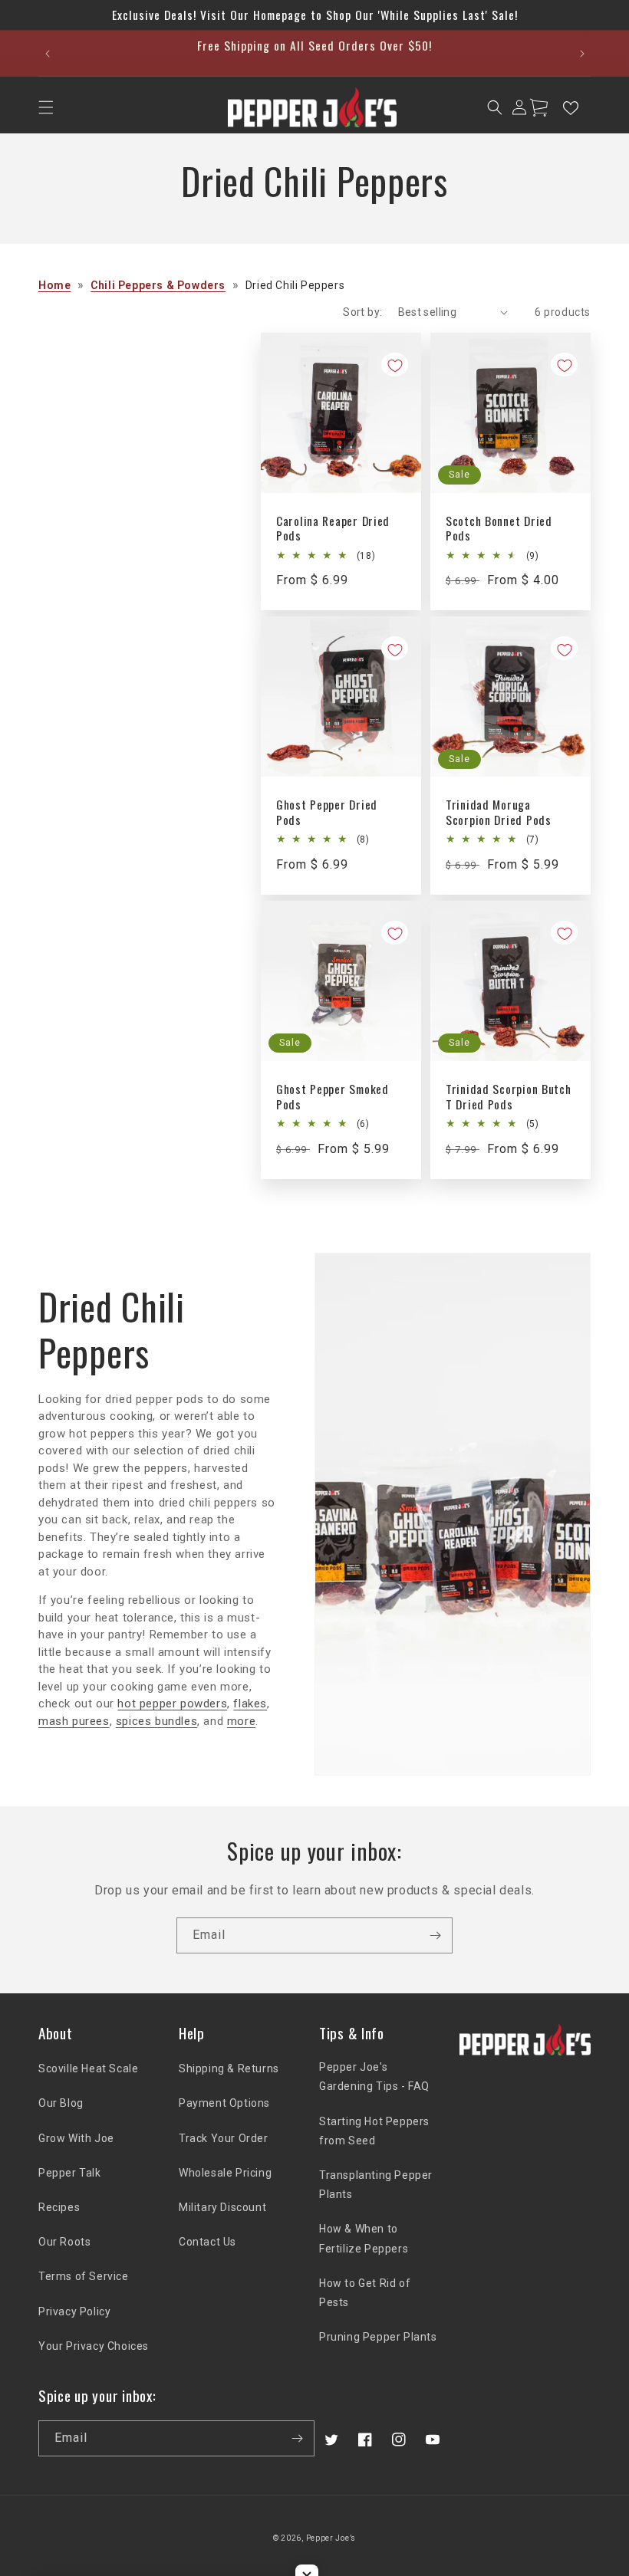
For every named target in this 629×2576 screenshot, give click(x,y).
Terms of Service (84, 2276)
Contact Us (207, 2242)
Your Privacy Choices (94, 2346)
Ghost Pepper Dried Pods (327, 812)
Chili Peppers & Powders (158, 285)
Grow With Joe (76, 2138)
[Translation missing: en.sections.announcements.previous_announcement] (47, 54)
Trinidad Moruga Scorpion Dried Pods (499, 812)
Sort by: (362, 312)
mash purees (74, 1721)
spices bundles (156, 1721)
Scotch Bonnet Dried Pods (499, 529)
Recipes (59, 2207)
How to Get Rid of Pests (365, 2293)
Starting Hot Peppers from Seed (374, 2131)
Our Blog (61, 2103)
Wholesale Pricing (225, 2173)
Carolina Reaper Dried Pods (333, 529)
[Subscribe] (435, 1935)
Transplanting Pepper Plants (376, 2185)
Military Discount (222, 2207)
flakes (250, 1704)
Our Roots (64, 2242)
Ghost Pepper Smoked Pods (333, 1097)
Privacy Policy (74, 2311)
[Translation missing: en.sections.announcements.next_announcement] (582, 54)
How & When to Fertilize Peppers (364, 2238)
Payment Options (224, 2103)
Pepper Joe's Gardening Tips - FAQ (374, 2077)
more (241, 1721)
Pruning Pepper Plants (378, 2337)
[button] (46, 107)
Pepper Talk (70, 2173)
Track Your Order (224, 2138)
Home (54, 285)
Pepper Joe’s (331, 2538)
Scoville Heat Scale (88, 2068)
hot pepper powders (172, 1704)
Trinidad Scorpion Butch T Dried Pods (509, 1097)
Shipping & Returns (229, 2068)
